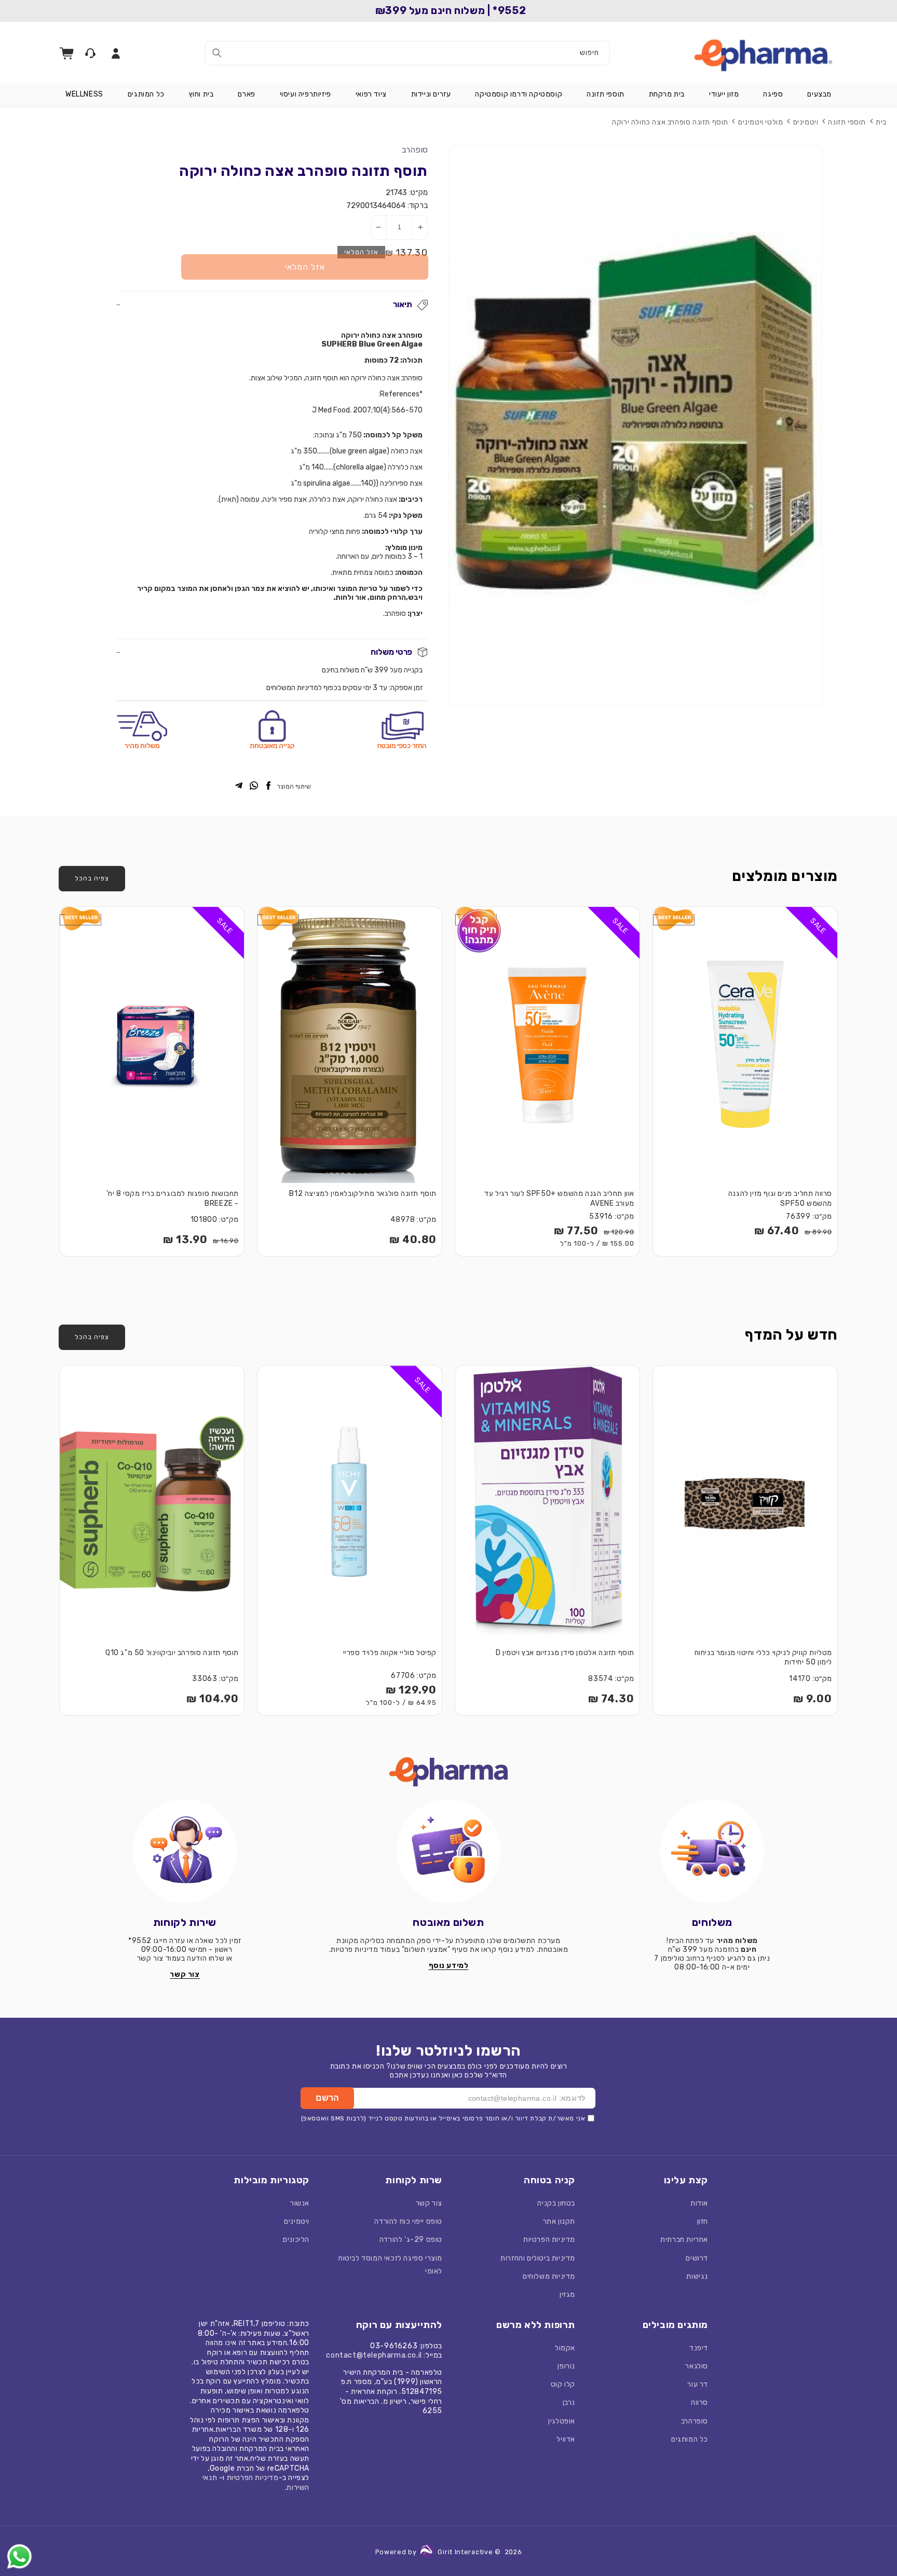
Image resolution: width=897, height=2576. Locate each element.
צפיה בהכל (92, 878)
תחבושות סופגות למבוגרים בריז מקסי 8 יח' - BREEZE (173, 1199)
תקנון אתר (559, 2221)
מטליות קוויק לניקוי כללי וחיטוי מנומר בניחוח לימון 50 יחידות (763, 1658)
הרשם (327, 2098)
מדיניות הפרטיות (549, 2240)
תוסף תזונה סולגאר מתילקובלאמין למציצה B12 (363, 1194)
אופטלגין (562, 2421)
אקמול (565, 2348)
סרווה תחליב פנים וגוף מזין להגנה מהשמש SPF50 (780, 1199)
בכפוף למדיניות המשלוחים (304, 688)
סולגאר (697, 2366)
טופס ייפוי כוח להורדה (408, 2221)
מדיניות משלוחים (549, 2276)
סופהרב (415, 150)
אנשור (300, 2203)
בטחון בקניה (556, 2203)
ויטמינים (806, 122)
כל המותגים (690, 2439)
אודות (699, 2203)
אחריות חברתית (684, 2240)
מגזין (567, 2295)
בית (881, 122)
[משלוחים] (712, 1851)
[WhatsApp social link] (254, 787)
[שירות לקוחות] (185, 1851)
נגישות (697, 2276)
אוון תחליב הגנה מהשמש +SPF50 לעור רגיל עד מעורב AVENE (559, 1199)
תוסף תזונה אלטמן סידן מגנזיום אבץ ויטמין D (565, 1653)
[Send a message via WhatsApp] (19, 2557)
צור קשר (429, 2203)
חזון (703, 2221)
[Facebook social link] (268, 787)
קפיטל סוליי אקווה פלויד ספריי (390, 1653)
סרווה (699, 2402)
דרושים (697, 2258)
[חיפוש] (217, 53)
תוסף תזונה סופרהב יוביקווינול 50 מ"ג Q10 (172, 1653)
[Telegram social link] (239, 787)
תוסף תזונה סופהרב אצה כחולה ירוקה (670, 122)
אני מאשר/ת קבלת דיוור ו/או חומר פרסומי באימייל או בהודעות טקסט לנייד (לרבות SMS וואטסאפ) (443, 2118)
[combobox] (407, 53)
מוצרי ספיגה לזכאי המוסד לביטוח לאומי (390, 2265)
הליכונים (296, 2240)
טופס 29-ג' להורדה (411, 2240)
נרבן (569, 2402)
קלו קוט (563, 2384)
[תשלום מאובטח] (448, 1851)
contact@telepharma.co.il (374, 2355)
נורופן (566, 2366)
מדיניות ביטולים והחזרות (538, 2258)
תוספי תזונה (847, 122)
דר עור (698, 2384)
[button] (819, 94)
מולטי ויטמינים (760, 122)
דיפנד (699, 2348)
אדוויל (566, 2439)
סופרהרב (695, 2421)
